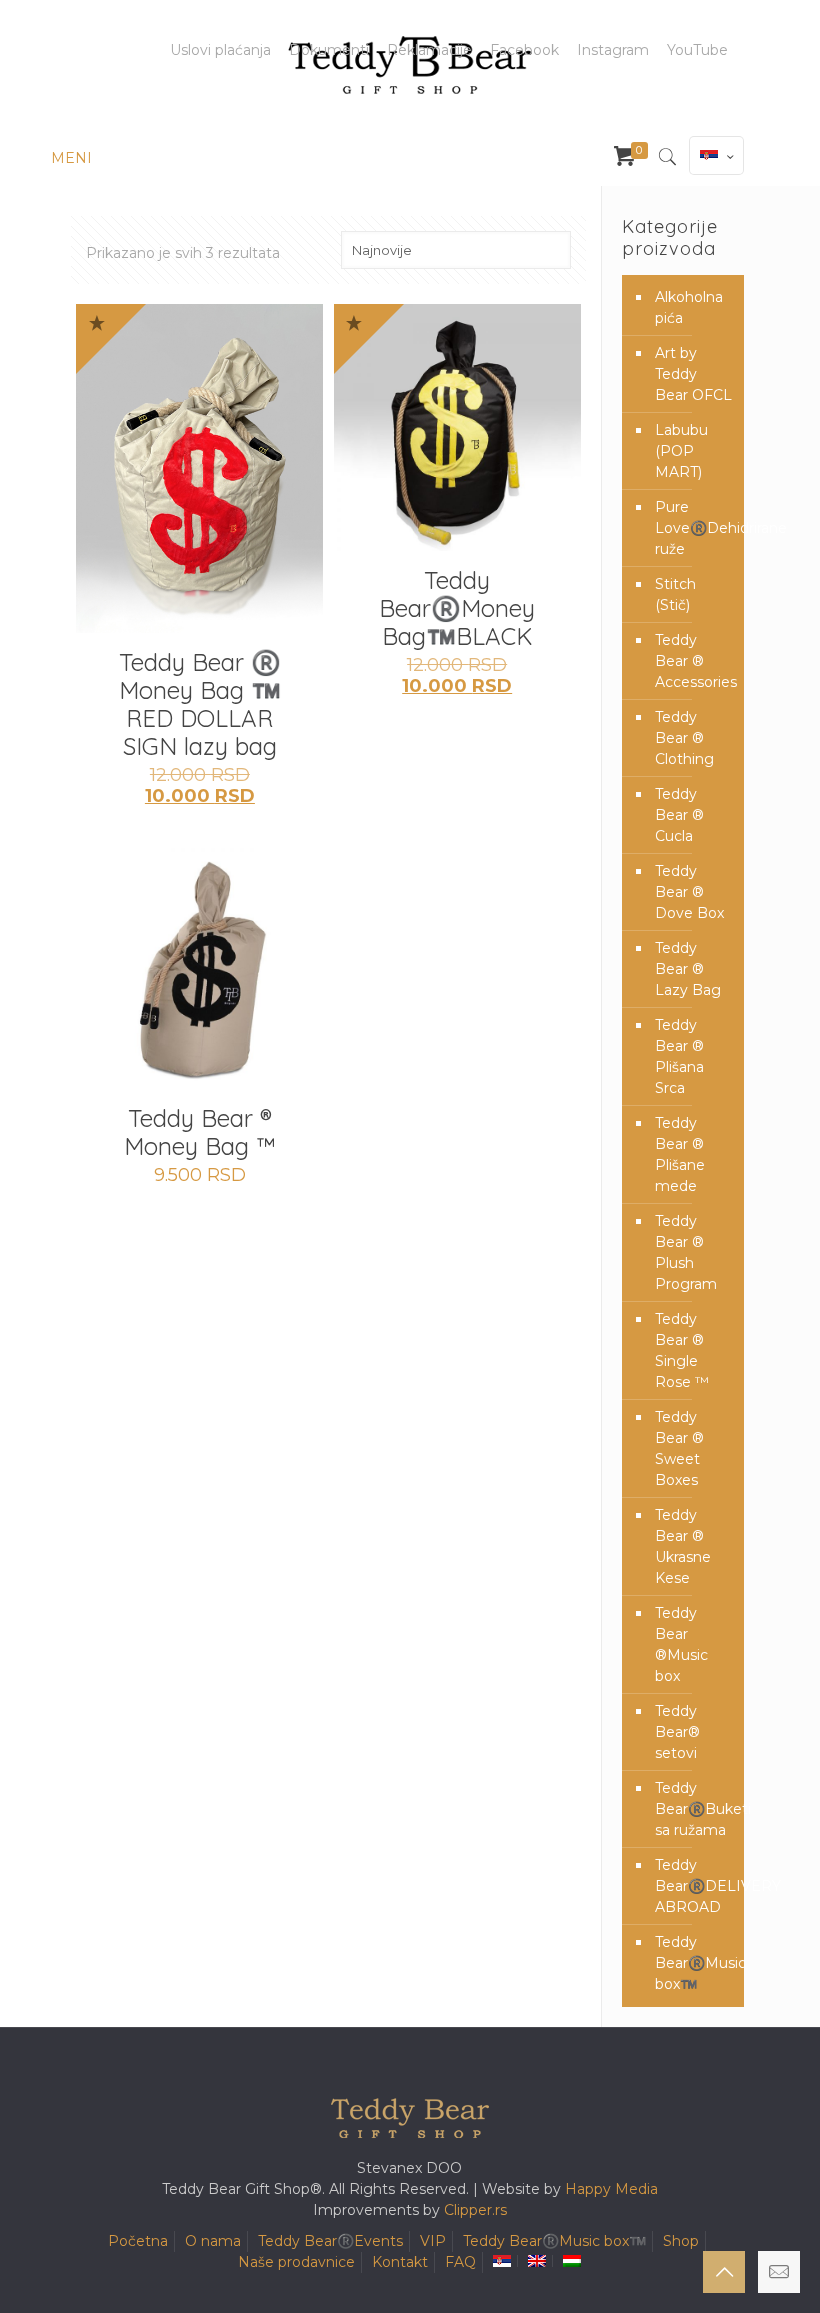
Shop (681, 2241)
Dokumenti (329, 50)
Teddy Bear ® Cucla (679, 815)
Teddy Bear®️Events (330, 2241)
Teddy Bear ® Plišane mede (680, 1154)
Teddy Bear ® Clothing (684, 738)
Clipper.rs (475, 2210)
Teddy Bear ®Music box (681, 1644)
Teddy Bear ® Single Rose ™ (682, 1350)
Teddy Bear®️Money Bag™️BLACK (457, 608)
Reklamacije (429, 50)
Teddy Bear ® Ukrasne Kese (683, 1546)
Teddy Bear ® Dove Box (689, 892)
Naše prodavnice (296, 2262)
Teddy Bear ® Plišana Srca (679, 1056)
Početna (138, 2241)
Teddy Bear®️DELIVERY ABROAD (694, 1886)
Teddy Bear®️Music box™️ (694, 1963)
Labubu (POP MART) (681, 451)
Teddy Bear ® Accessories (694, 661)
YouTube (697, 50)
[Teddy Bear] (410, 65)
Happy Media (611, 2189)
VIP (433, 2241)
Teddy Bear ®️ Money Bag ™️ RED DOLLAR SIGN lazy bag (200, 704)
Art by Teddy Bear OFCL (693, 374)
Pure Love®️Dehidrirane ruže (694, 528)
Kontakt (400, 2262)
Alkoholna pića (689, 307)
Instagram (613, 50)
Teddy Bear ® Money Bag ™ (200, 1132)
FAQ (460, 2262)
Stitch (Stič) (675, 594)
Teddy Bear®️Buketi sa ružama (694, 1809)
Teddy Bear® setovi (677, 1732)
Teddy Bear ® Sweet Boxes (679, 1448)
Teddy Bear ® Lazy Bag (688, 969)
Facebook (524, 50)
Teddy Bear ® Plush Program (686, 1252)
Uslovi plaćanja (220, 50)
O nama (213, 2241)
